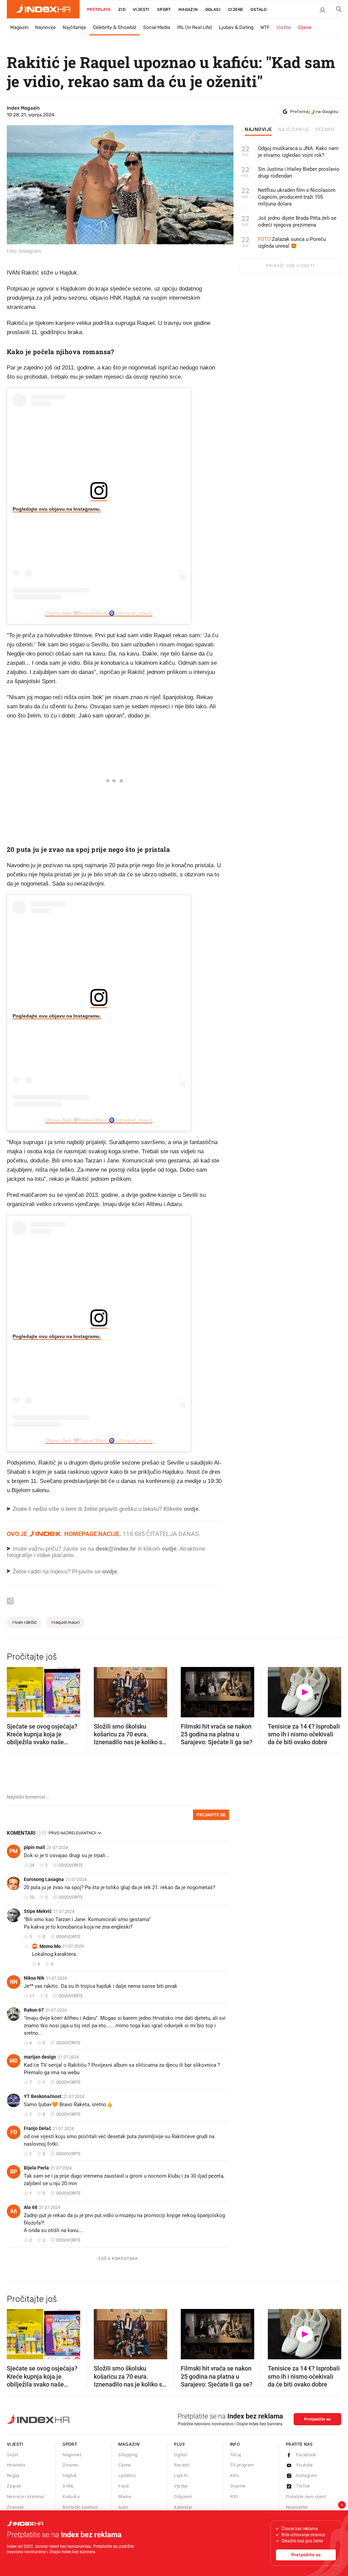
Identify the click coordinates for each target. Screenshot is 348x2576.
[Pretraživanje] (336, 11)
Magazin (19, 27)
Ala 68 (31, 2207)
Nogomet (72, 2455)
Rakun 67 (34, 2010)
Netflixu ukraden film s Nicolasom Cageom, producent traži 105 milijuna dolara (297, 197)
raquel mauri (65, 1622)
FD (14, 2132)
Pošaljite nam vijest (306, 2497)
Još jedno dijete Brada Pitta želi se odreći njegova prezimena (297, 221)
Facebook (306, 2455)
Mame (125, 2497)
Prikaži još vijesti (290, 266)
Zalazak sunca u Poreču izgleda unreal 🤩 (292, 243)
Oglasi (213, 10)
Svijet (12, 2455)
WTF (265, 27)
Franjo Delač (37, 2128)
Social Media (157, 27)
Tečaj (236, 2455)
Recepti (182, 2465)
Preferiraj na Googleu (314, 112)
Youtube (304, 2465)
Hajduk (70, 2475)
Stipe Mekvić (38, 1911)
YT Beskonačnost (43, 2096)
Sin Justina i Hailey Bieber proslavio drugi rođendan (299, 172)
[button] (15, 1690)
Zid (122, 10)
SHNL (68, 2486)
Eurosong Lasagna (44, 1879)
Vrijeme (238, 2486)
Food (123, 2486)
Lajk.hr (181, 2475)
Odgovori (183, 2497)
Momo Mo (50, 1946)
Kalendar (183, 2507)
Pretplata (99, 10)
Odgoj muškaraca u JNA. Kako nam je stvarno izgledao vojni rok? (298, 152)
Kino (235, 2475)
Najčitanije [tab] (294, 130)
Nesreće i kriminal (25, 2497)
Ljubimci (127, 2475)
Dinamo (70, 2465)
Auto (123, 2507)
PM (14, 1851)
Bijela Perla (36, 2168)
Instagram (307, 2475)
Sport (164, 10)
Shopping (128, 2455)
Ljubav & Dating (236, 27)
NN (14, 1982)
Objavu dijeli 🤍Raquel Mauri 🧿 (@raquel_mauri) (99, 613)
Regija (13, 2475)
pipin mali (34, 1847)
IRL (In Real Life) (195, 27)
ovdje (169, 1549)
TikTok (303, 2486)
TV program (242, 2465)
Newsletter (297, 2507)
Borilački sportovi (80, 2507)
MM (35, 1946)
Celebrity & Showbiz (115, 27)
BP (14, 2172)
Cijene (236, 10)
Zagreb (14, 2486)
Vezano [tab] (325, 130)
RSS (234, 2497)
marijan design (40, 2057)
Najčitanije (74, 27)
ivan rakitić (24, 1622)
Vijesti (141, 10)
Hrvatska (16, 2465)
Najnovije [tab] (258, 130)
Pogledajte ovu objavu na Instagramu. (57, 509)
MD (14, 2061)
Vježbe (284, 27)
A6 (14, 2211)
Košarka (71, 2497)
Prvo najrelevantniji (72, 1833)
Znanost (15, 2507)
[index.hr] (43, 9)
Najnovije (45, 27)
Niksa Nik (34, 1978)
